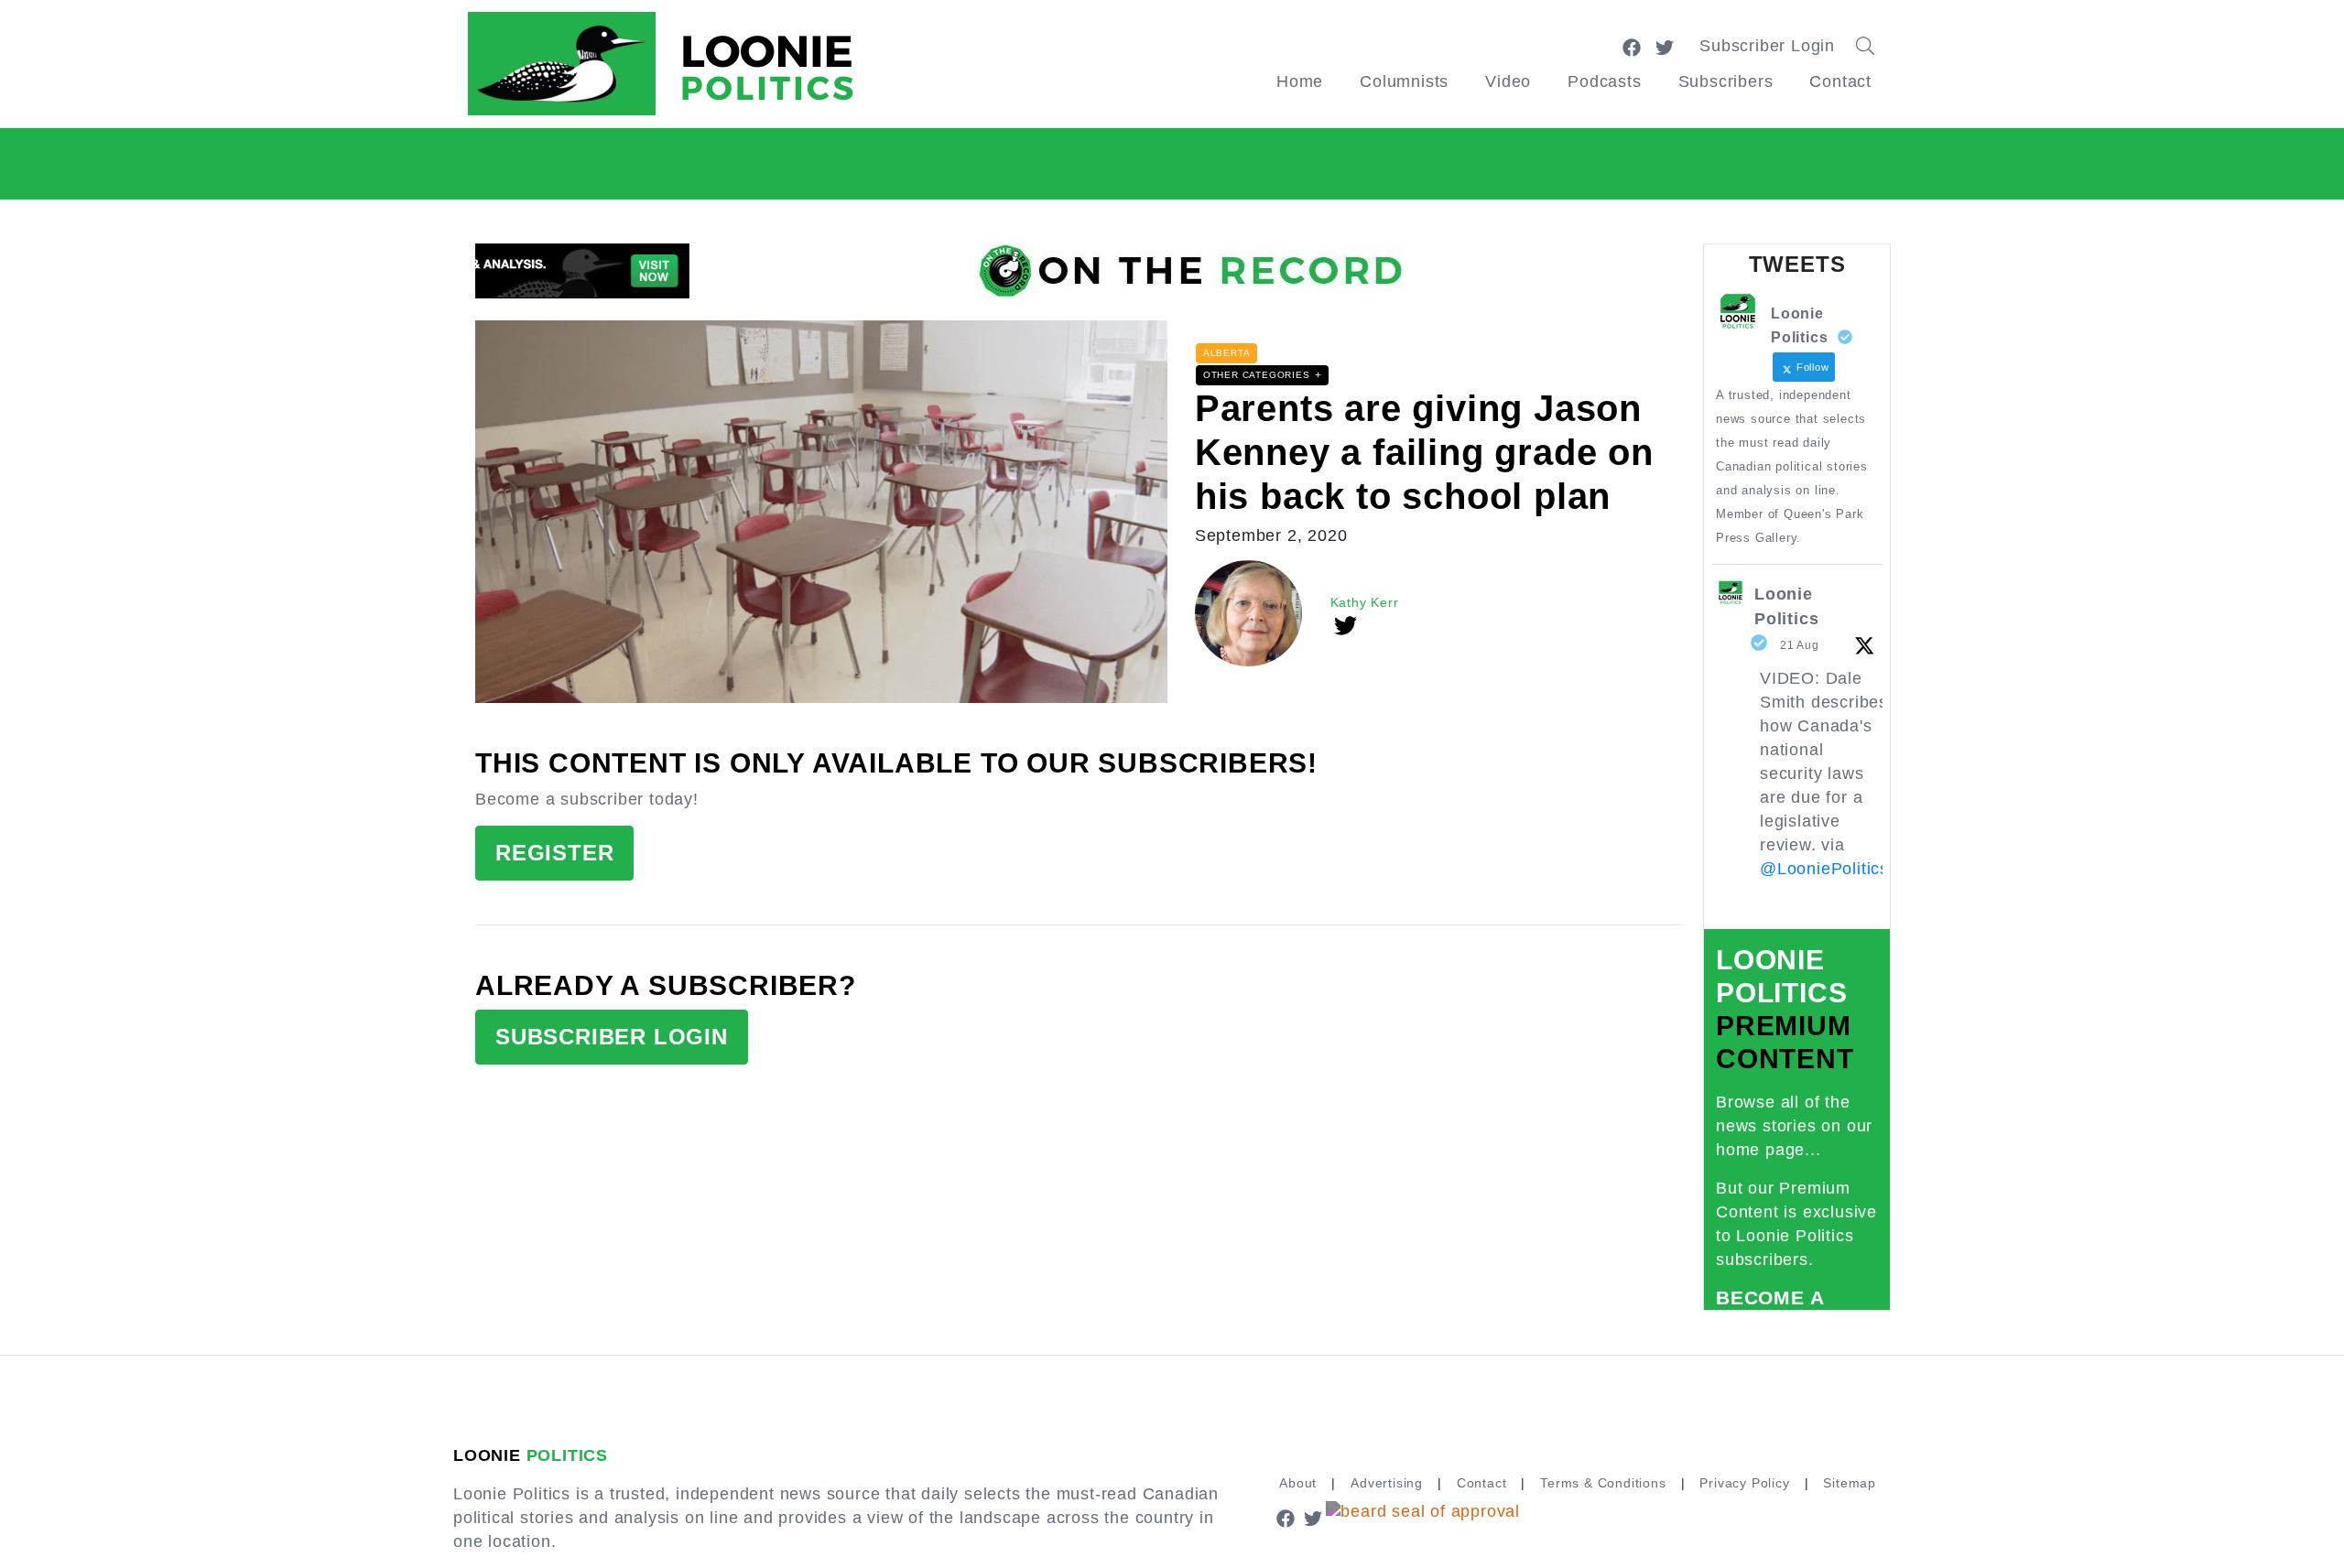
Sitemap (1850, 1483)
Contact (1840, 81)
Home (1300, 81)
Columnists (1404, 81)
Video (1508, 81)
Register (554, 853)
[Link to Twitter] (1665, 46)
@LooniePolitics (1824, 869)
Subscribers (1726, 81)
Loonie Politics (1786, 606)
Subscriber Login (1767, 46)
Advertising (1387, 1483)
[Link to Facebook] (1632, 46)
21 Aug (1800, 645)
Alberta (1227, 353)
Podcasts (1604, 81)
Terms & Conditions (1603, 1483)
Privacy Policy (1744, 1483)
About (1298, 1483)
